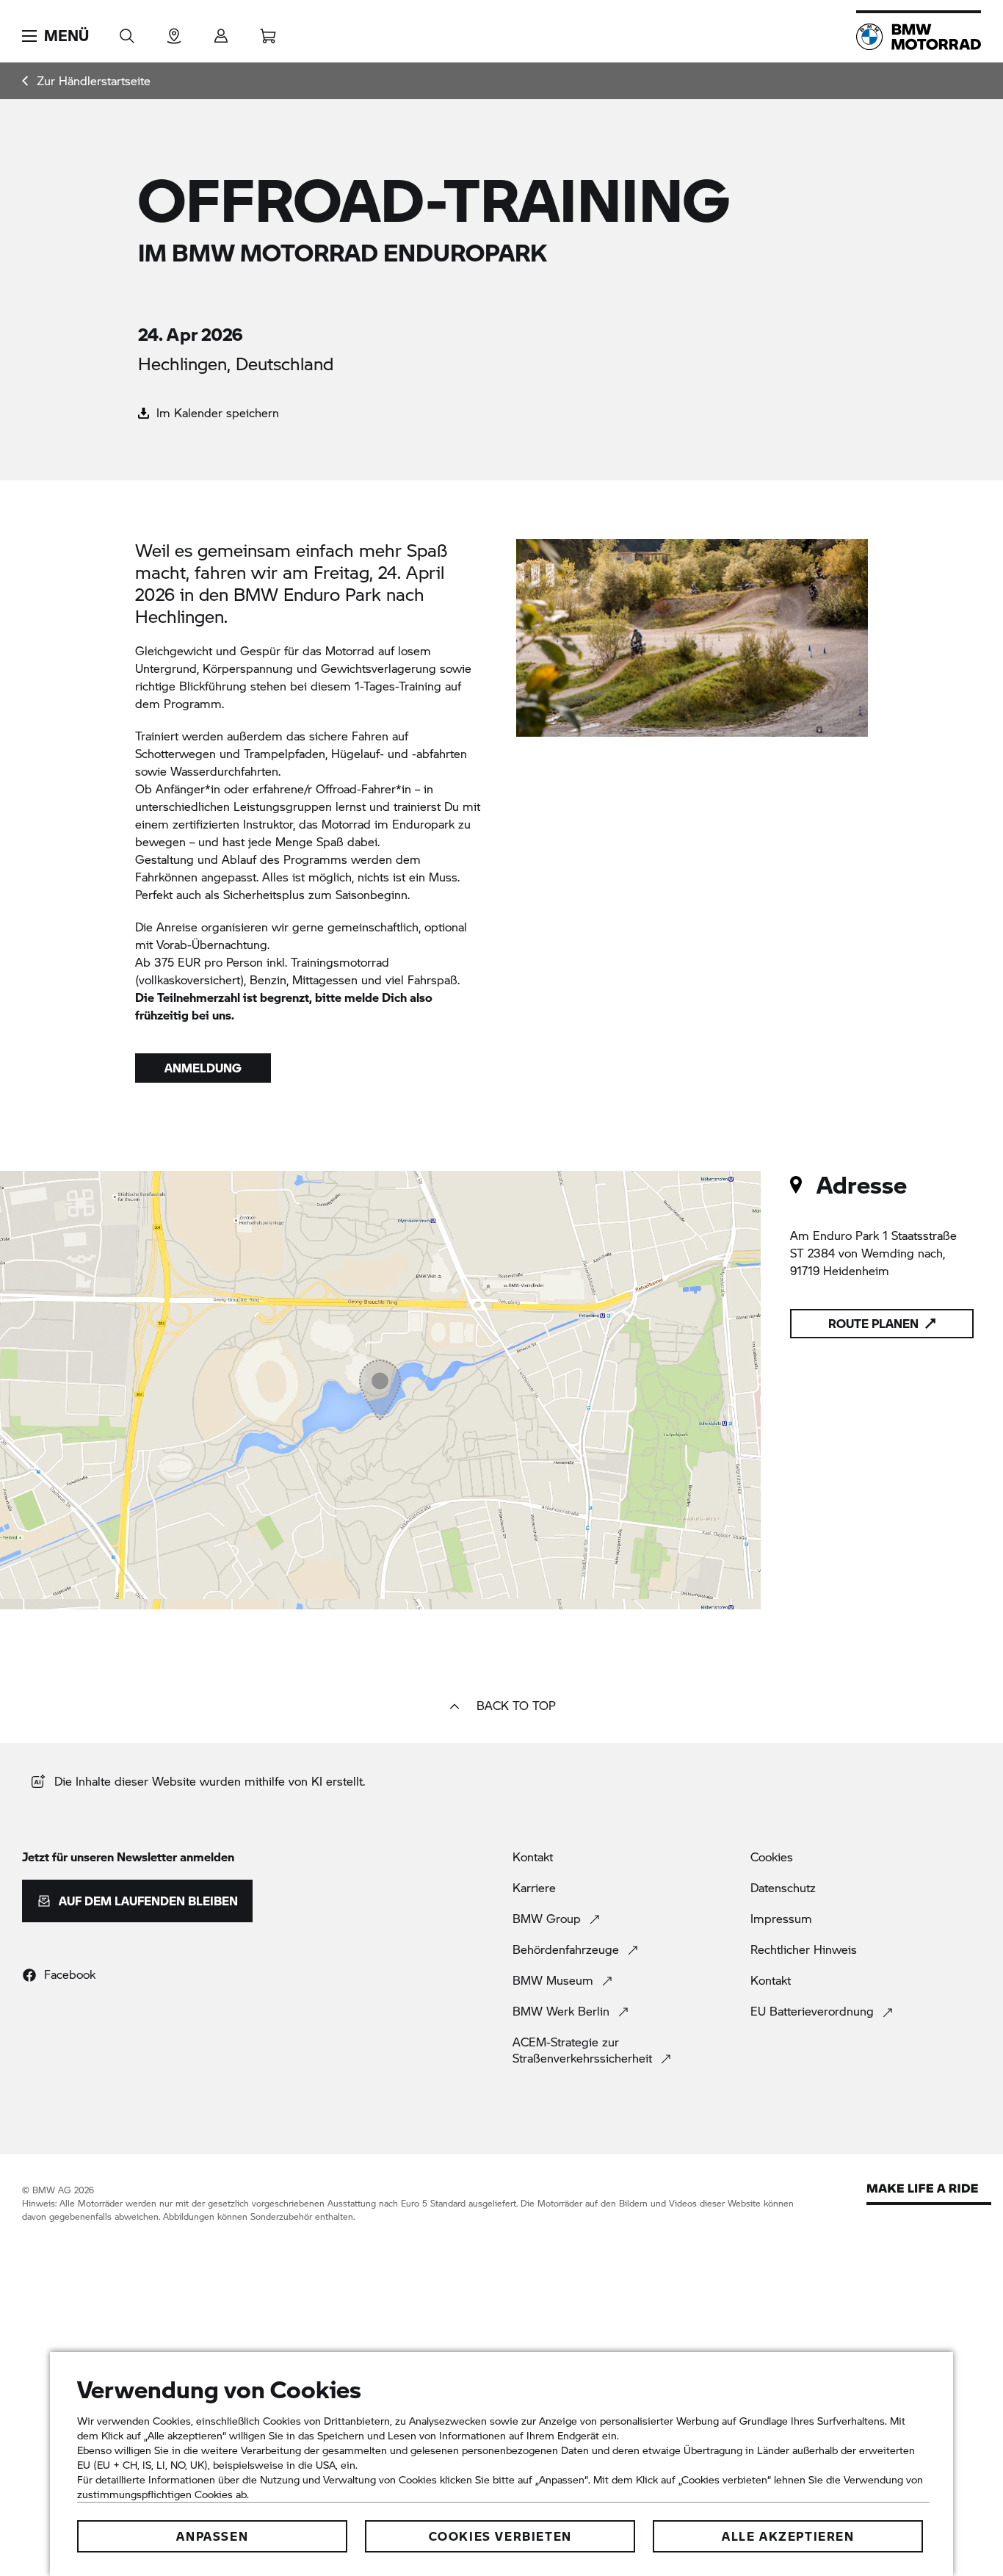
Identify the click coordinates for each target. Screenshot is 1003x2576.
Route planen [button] (873, 1323)
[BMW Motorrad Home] (919, 37)
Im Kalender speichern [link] (216, 412)
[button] (55, 36)
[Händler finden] (174, 31)
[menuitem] (86, 81)
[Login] (221, 31)
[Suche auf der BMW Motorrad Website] (127, 31)
